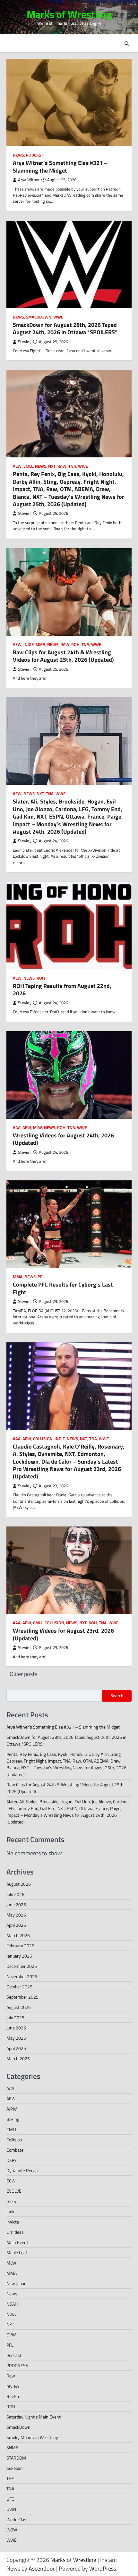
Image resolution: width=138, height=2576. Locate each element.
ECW (11, 2181)
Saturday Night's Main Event (34, 2417)
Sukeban (15, 2468)
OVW (11, 2335)
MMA (40, 645)
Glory (11, 2201)
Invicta (13, 2222)
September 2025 (22, 1997)
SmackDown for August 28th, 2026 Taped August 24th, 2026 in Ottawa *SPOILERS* (65, 328)
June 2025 (16, 2028)
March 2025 (18, 2058)
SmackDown (39, 317)
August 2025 (19, 2007)
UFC (10, 2499)
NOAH (12, 2304)
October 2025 (19, 1987)
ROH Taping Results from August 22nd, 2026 (62, 990)
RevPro (13, 2396)
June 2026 (16, 1904)
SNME (12, 2448)
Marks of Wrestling (69, 14)
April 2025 (16, 2048)
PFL (41, 1277)
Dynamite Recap (22, 2170)
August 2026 (19, 1884)
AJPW (12, 2109)
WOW (12, 2530)
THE (10, 2478)
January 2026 (19, 1956)
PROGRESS (17, 2365)
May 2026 (16, 1915)
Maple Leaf (17, 2253)
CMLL (28, 466)
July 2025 (15, 2017)
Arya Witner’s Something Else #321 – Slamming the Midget (60, 166)
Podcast (35, 155)
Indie (29, 645)
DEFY (12, 2160)
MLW (38, 1128)
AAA (17, 1128)
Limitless (15, 2232)
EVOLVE (14, 2191)
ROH (75, 645)
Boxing (13, 2119)
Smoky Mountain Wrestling (32, 2437)
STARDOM (16, 2458)
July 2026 (15, 1894)
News (18, 155)
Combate (15, 2150)
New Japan (17, 2283)
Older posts (23, 1674)
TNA (72, 466)
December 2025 (22, 1966)
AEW (17, 466)
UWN (11, 2509)
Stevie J (25, 342)
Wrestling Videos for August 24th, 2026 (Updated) (63, 1139)
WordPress (103, 2568)
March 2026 (18, 1935)
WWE (58, 317)
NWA (11, 2314)
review (13, 2386)
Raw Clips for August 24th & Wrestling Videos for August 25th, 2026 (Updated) (63, 656)
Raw (62, 466)
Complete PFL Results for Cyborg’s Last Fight (63, 1288)
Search (117, 1696)
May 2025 (16, 2038)
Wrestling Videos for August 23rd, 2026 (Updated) (63, 1634)
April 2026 (16, 1925)
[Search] (127, 44)
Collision (43, 1439)
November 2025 (22, 1976)
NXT (52, 466)
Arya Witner (29, 180)
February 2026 (20, 1946)
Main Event (17, 2242)
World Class (17, 2519)
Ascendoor (42, 2568)
